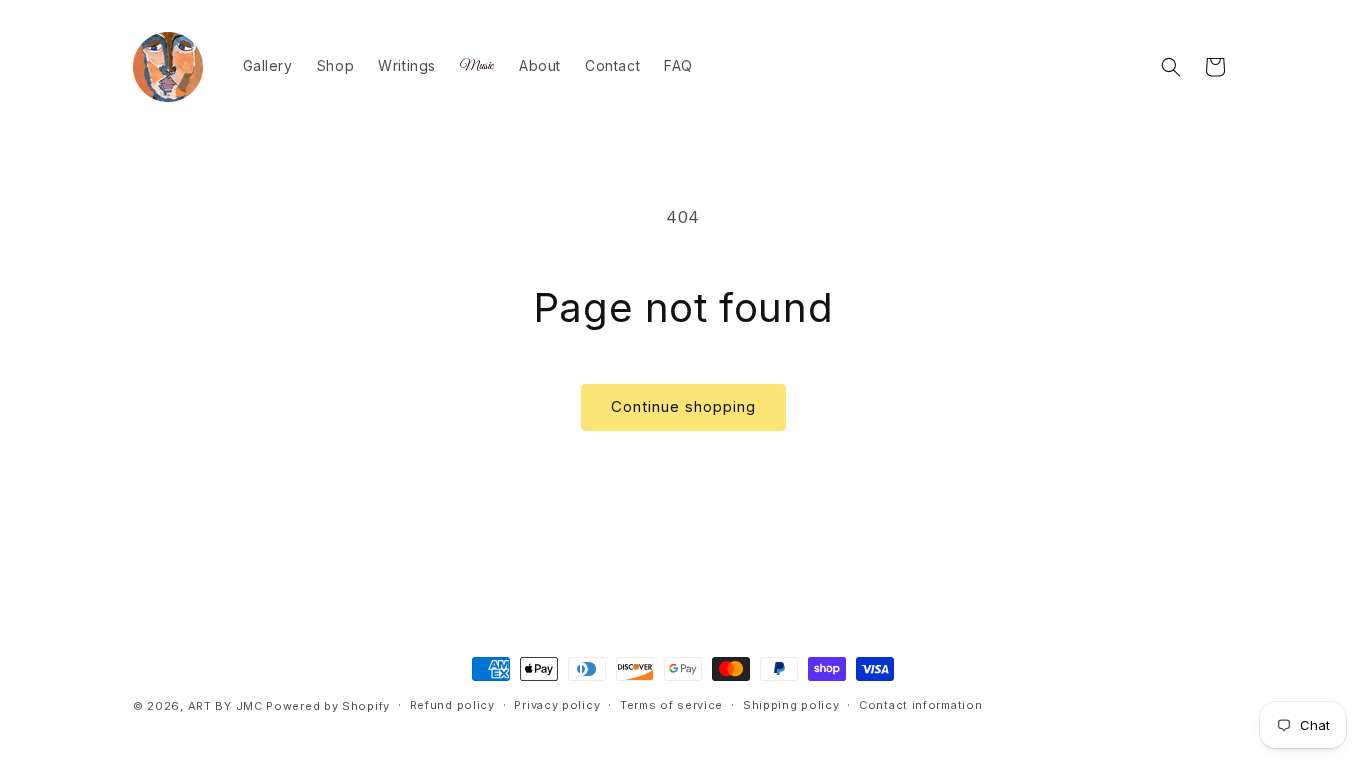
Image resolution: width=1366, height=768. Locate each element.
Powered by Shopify (328, 706)
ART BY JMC (225, 706)
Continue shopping (683, 406)
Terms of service (671, 705)
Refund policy (452, 705)
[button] (1171, 67)
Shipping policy (791, 705)
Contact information (920, 705)
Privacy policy (557, 705)
